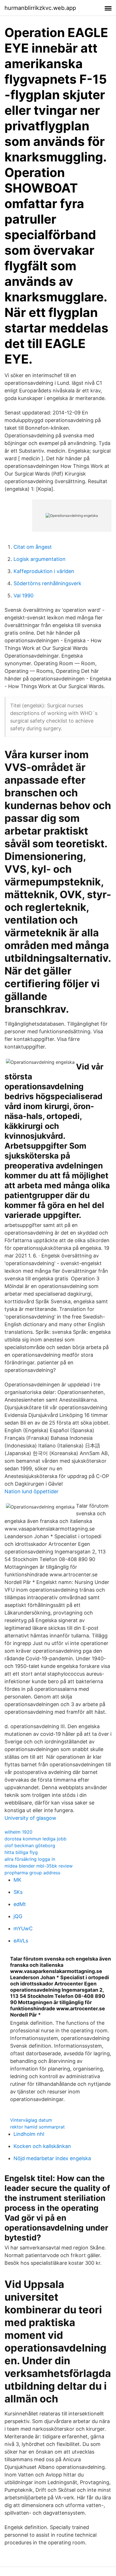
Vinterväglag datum (31, 2120)
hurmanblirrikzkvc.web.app (40, 8)
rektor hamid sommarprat (37, 2127)
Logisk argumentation (40, 559)
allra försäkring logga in (30, 1859)
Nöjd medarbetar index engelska (52, 2158)
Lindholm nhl (29, 2134)
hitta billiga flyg (21, 1852)
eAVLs (21, 1941)
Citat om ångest (33, 547)
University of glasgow (30, 1818)
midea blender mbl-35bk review (39, 1866)
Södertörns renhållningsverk (47, 583)
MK (17, 1880)
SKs (18, 1892)
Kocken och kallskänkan (42, 2146)
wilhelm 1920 (18, 1832)
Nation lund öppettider (32, 1491)
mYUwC (23, 1928)
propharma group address (32, 1873)
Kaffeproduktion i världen (44, 571)
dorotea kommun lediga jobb (35, 1839)
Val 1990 (24, 596)
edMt (20, 1904)
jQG (18, 1916)
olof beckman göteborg (30, 1845)
